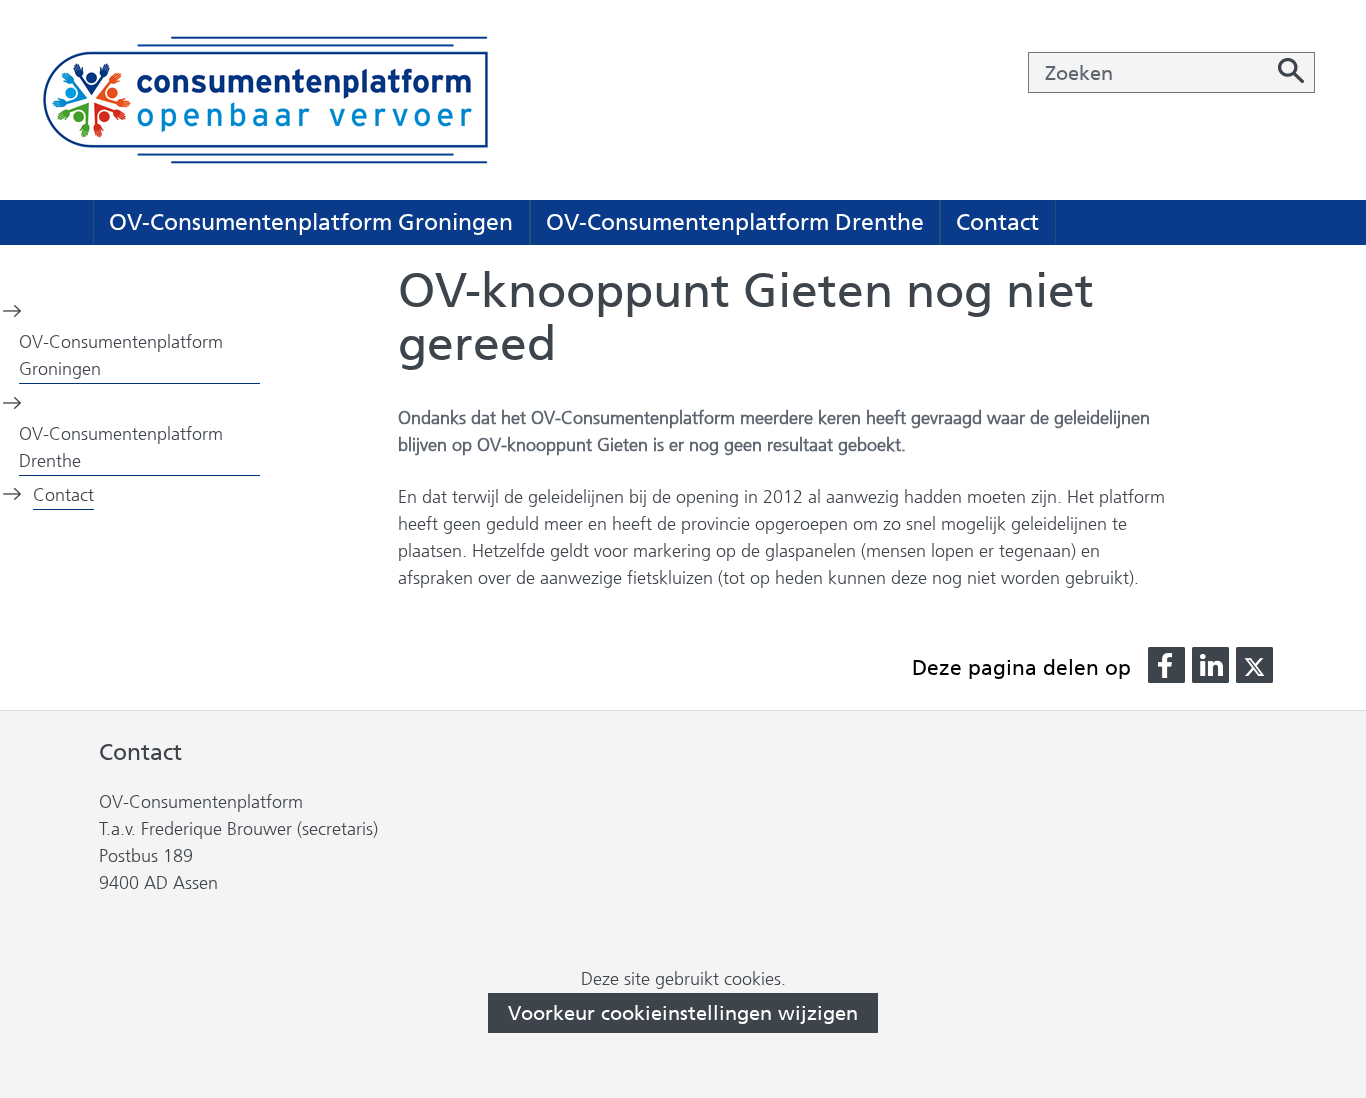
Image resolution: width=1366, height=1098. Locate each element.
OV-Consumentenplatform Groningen (311, 222)
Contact (997, 222)
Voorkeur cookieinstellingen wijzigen (683, 1013)
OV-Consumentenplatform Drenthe (735, 222)
